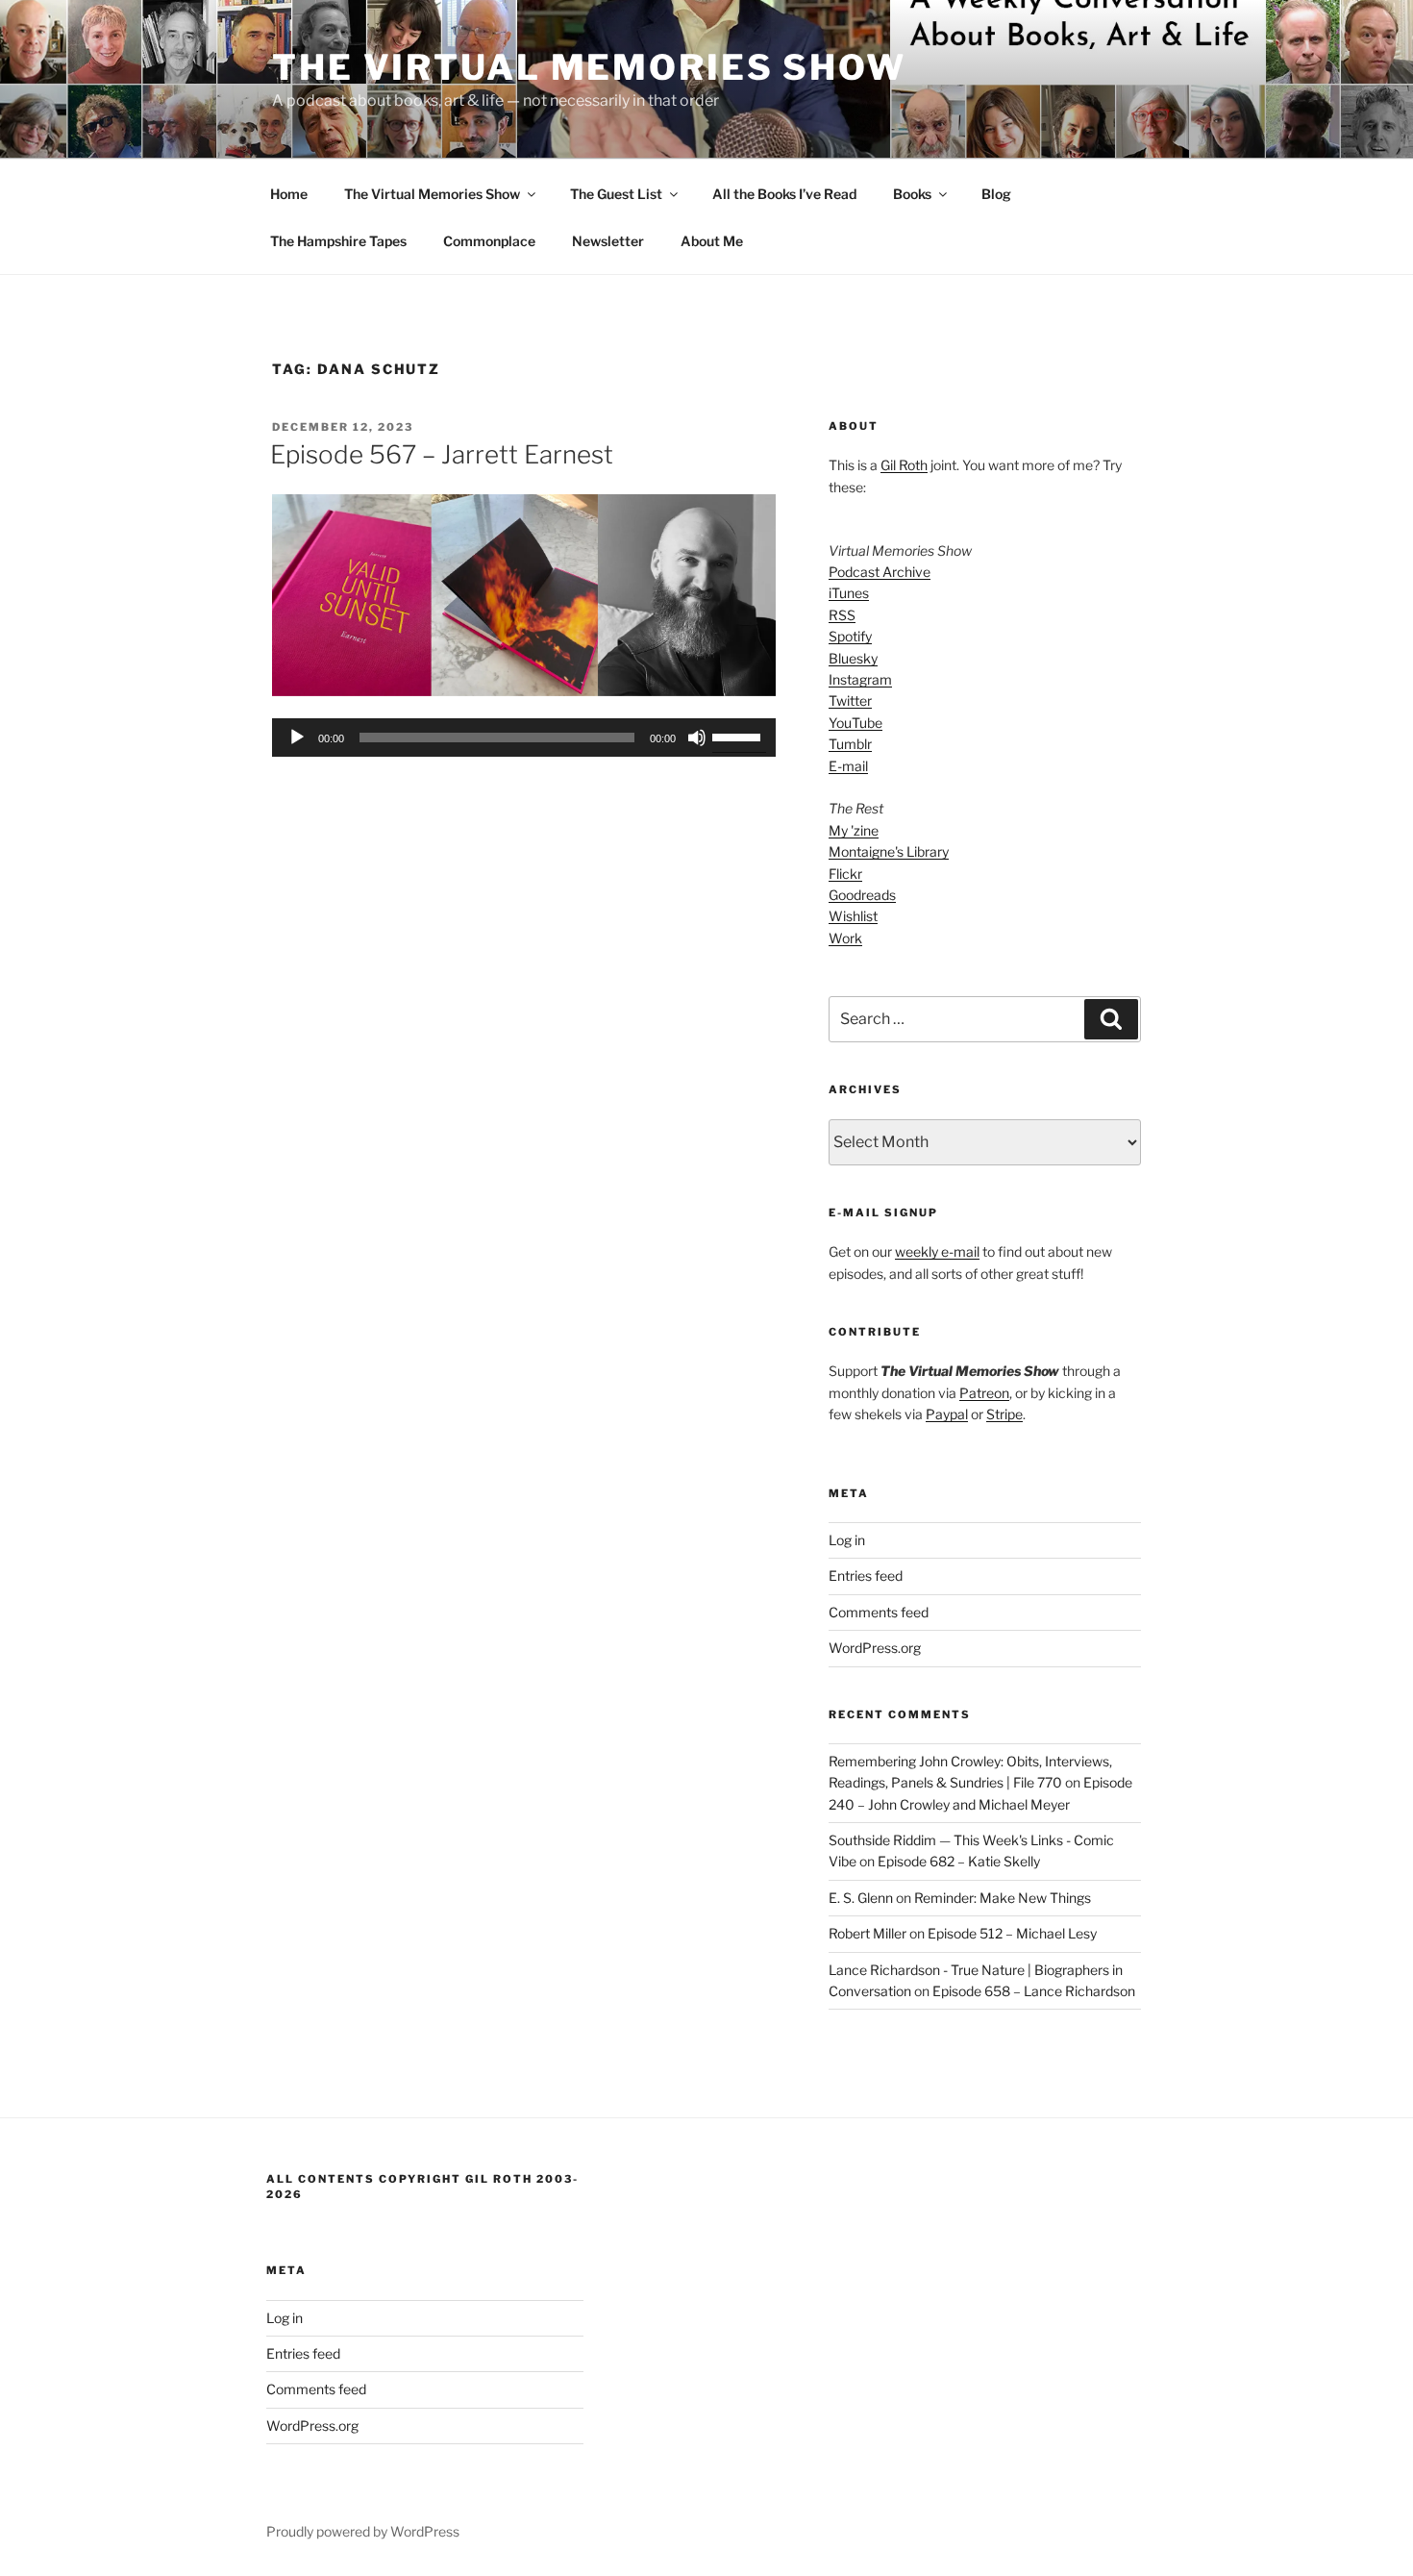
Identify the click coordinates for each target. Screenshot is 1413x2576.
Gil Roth (904, 465)
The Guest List (616, 194)
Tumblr (850, 744)
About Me (712, 241)
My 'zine (854, 830)
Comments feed (879, 1612)
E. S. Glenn (861, 1898)
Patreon (984, 1393)
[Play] (297, 738)
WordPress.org (875, 1648)
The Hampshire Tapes (338, 241)
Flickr (845, 874)
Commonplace (489, 241)
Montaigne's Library (889, 851)
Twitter (850, 700)
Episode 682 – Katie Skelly (959, 1861)
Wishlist (853, 916)
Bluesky (853, 658)
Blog (996, 194)
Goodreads (862, 895)
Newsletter (608, 241)
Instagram (860, 679)
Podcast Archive (880, 572)
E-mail (848, 766)
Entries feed (866, 1576)
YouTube (855, 723)
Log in (847, 1540)
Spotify (850, 636)
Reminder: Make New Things (1003, 1898)
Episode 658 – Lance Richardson (1034, 1991)
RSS (842, 615)
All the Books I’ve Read (784, 194)
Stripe (1004, 1414)
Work (845, 938)
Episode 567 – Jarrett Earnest (442, 454)
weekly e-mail (937, 1251)
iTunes (849, 593)
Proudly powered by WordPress (363, 2531)
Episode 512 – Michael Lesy (1012, 1933)
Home (289, 194)
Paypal (947, 1414)
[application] (524, 738)
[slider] (739, 736)
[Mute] (697, 738)
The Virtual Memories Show (589, 67)
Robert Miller (868, 1933)
